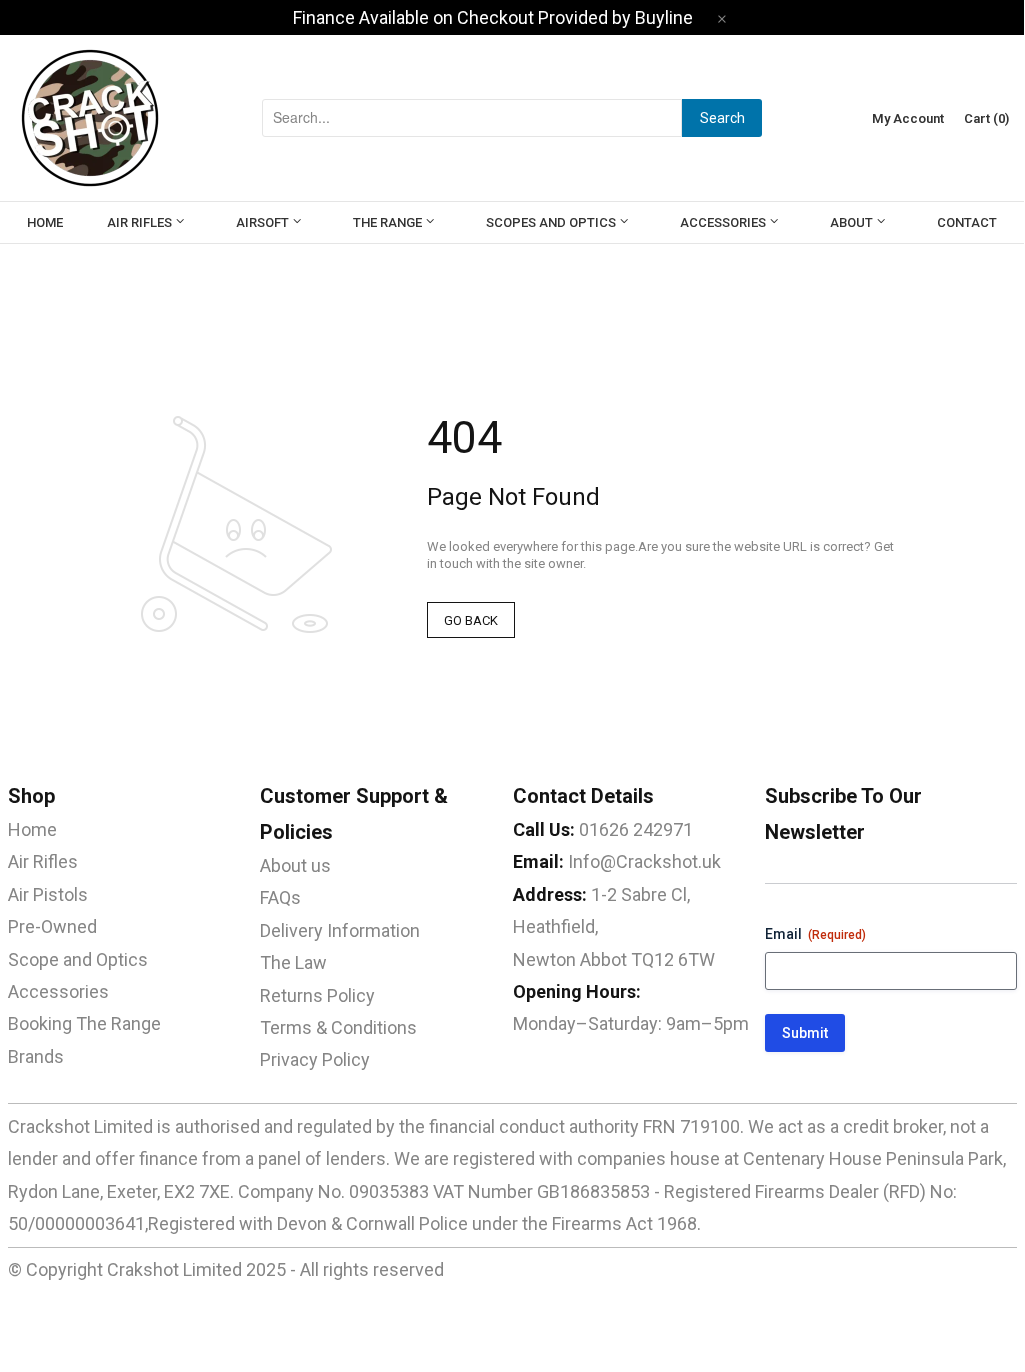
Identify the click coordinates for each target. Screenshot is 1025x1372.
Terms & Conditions (338, 1027)
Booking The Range (84, 1023)
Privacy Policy (315, 1059)
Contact (967, 222)
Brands (36, 1056)
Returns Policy (317, 995)
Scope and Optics (78, 959)
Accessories (723, 222)
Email (815, 934)
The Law (293, 962)
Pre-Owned (52, 926)
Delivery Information (340, 930)
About (851, 222)
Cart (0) (986, 118)
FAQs (280, 897)
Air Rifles (139, 222)
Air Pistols (48, 894)
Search (722, 118)
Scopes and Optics (551, 222)
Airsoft (262, 222)
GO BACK (471, 620)
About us (295, 865)
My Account (908, 118)
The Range (387, 222)
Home (45, 222)
